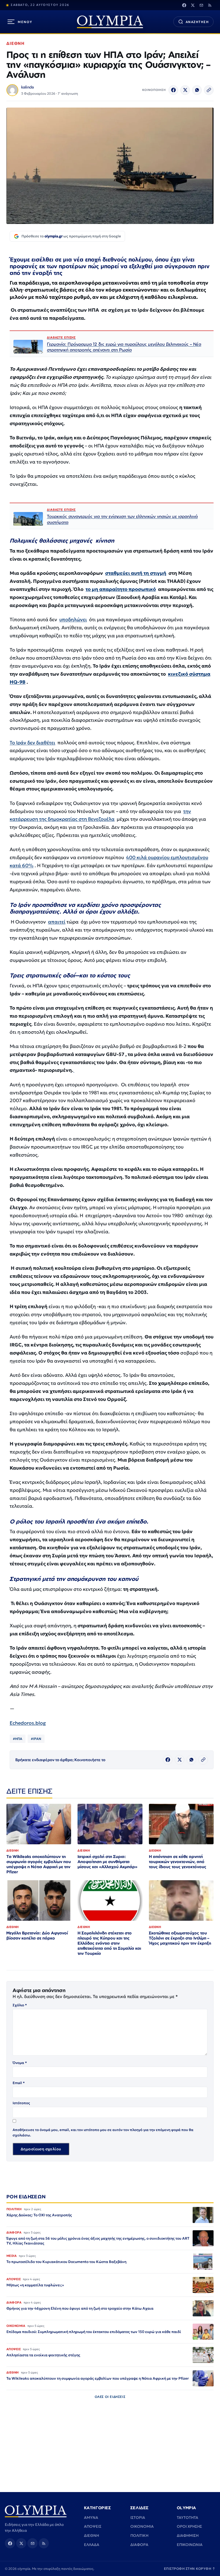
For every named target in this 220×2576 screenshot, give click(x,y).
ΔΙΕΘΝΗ (15, 43)
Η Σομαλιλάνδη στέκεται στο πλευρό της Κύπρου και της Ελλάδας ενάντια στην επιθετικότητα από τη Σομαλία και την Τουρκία (109, 1943)
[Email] (201, 5)
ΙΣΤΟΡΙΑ (138, 2518)
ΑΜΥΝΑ (91, 2518)
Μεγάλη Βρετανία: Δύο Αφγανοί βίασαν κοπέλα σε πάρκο (37, 1935)
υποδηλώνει (73, 619)
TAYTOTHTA (188, 2518)
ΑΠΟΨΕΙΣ (93, 2526)
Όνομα (20, 2063)
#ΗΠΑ (18, 1739)
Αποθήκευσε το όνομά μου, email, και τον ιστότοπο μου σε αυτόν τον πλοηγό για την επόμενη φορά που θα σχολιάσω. (103, 2132)
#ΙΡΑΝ (36, 1739)
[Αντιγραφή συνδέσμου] (209, 90)
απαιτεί (57, 922)
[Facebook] (184, 5)
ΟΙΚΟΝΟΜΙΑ (142, 2526)
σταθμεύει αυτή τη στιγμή (136, 573)
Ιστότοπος (21, 2103)
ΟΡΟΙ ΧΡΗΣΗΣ (189, 2526)
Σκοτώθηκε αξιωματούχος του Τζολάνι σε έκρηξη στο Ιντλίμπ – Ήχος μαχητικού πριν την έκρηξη (180, 1938)
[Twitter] (193, 5)
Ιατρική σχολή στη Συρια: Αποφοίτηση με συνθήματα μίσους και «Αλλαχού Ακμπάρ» (107, 1862)
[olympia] (110, 22)
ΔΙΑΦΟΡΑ (139, 2545)
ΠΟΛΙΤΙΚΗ (139, 2535)
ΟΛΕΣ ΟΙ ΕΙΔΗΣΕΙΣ (110, 2397)
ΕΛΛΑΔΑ (92, 2545)
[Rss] (210, 5)
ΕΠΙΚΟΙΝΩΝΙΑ (190, 2545)
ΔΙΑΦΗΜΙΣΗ (188, 2535)
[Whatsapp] (197, 90)
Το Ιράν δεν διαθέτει (32, 743)
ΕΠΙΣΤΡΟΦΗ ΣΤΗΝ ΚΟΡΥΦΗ (190, 2569)
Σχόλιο (20, 2005)
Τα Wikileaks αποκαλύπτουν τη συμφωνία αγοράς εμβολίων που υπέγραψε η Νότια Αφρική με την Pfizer (39, 1864)
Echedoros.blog (28, 1723)
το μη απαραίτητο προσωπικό (121, 589)
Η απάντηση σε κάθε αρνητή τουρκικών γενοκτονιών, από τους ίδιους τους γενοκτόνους (178, 1862)
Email (19, 2083)
